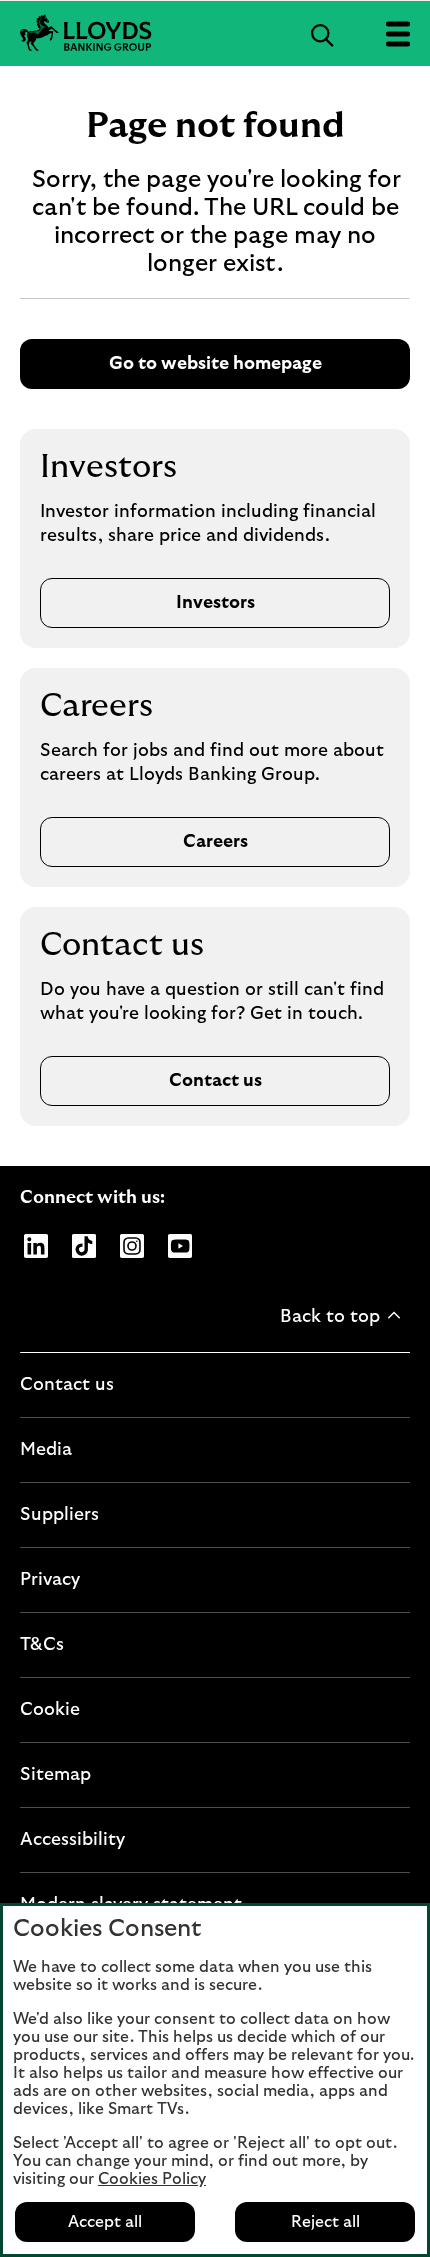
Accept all (105, 2222)
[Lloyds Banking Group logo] (215, 33)
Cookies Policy (152, 2179)
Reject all (325, 2222)
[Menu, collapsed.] (397, 33)
